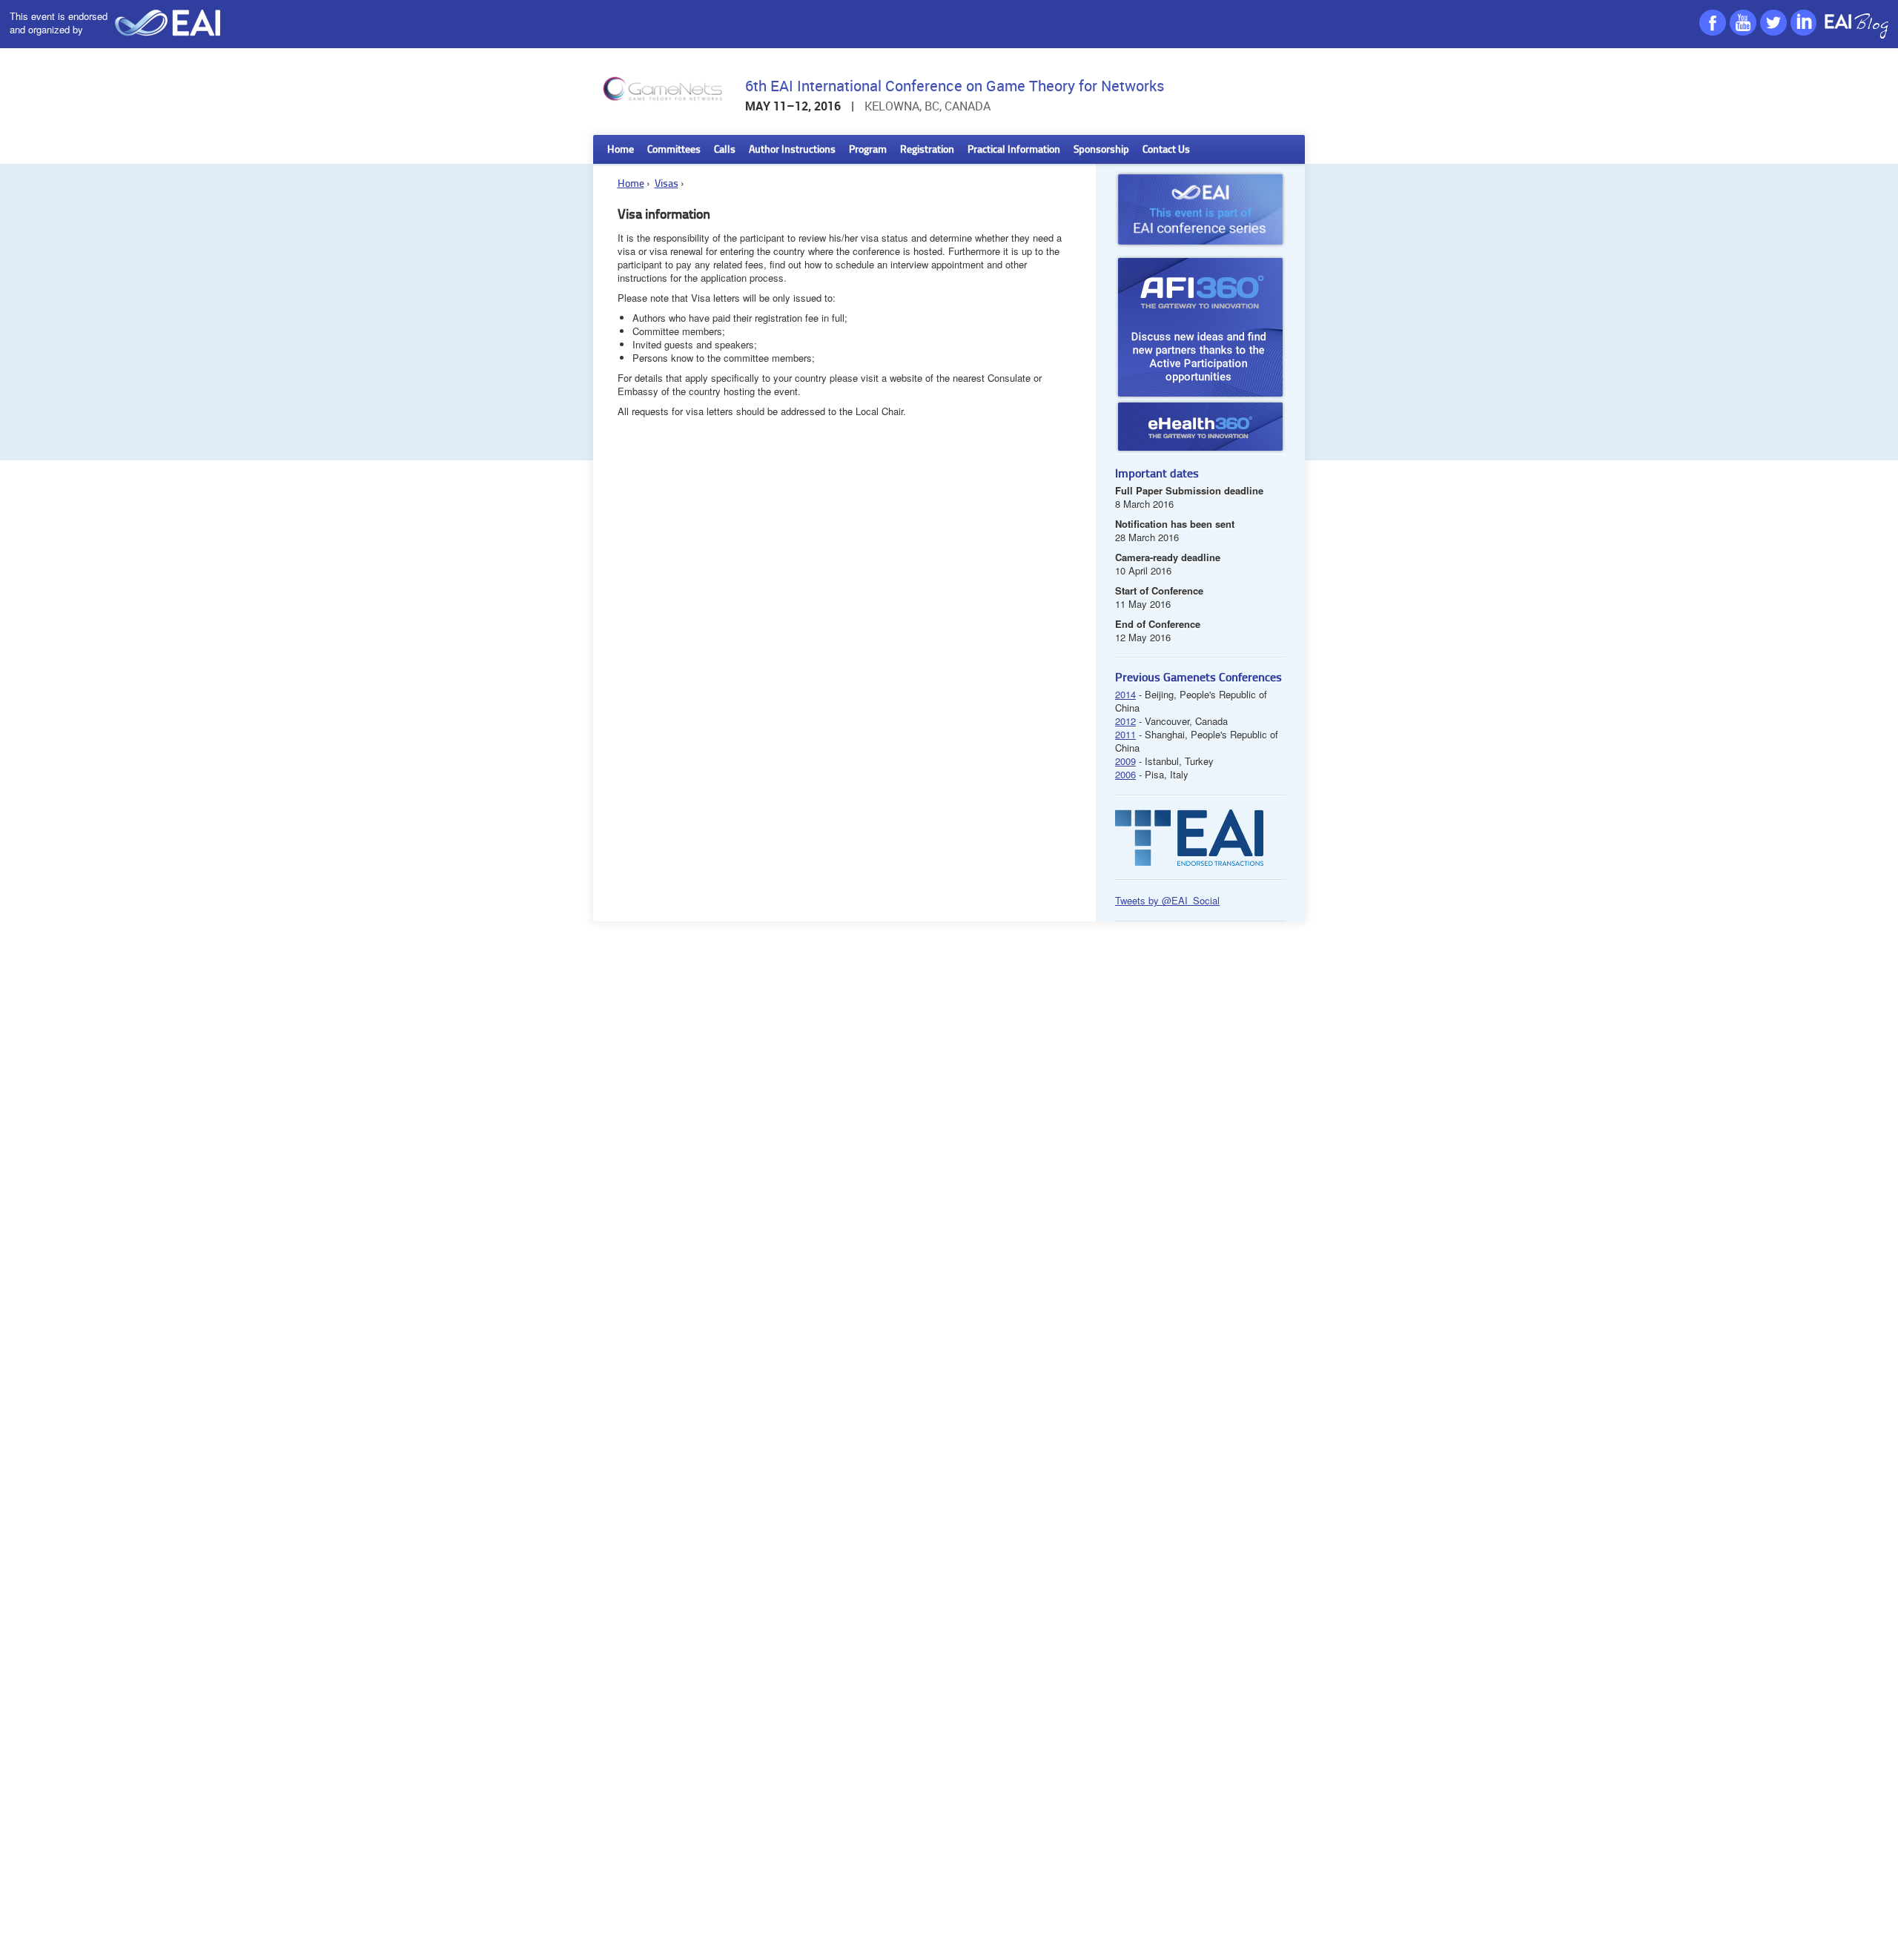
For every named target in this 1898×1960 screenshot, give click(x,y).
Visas (667, 184)
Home (621, 150)
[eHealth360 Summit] (1200, 450)
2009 (1125, 761)
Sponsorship (1101, 150)
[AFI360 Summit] (1200, 327)
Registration (927, 150)
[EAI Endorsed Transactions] (1189, 862)
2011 (1125, 734)
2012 (1125, 721)
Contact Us (1166, 150)
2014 (1125, 694)
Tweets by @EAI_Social (1167, 900)
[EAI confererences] (1200, 251)
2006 (1125, 774)
